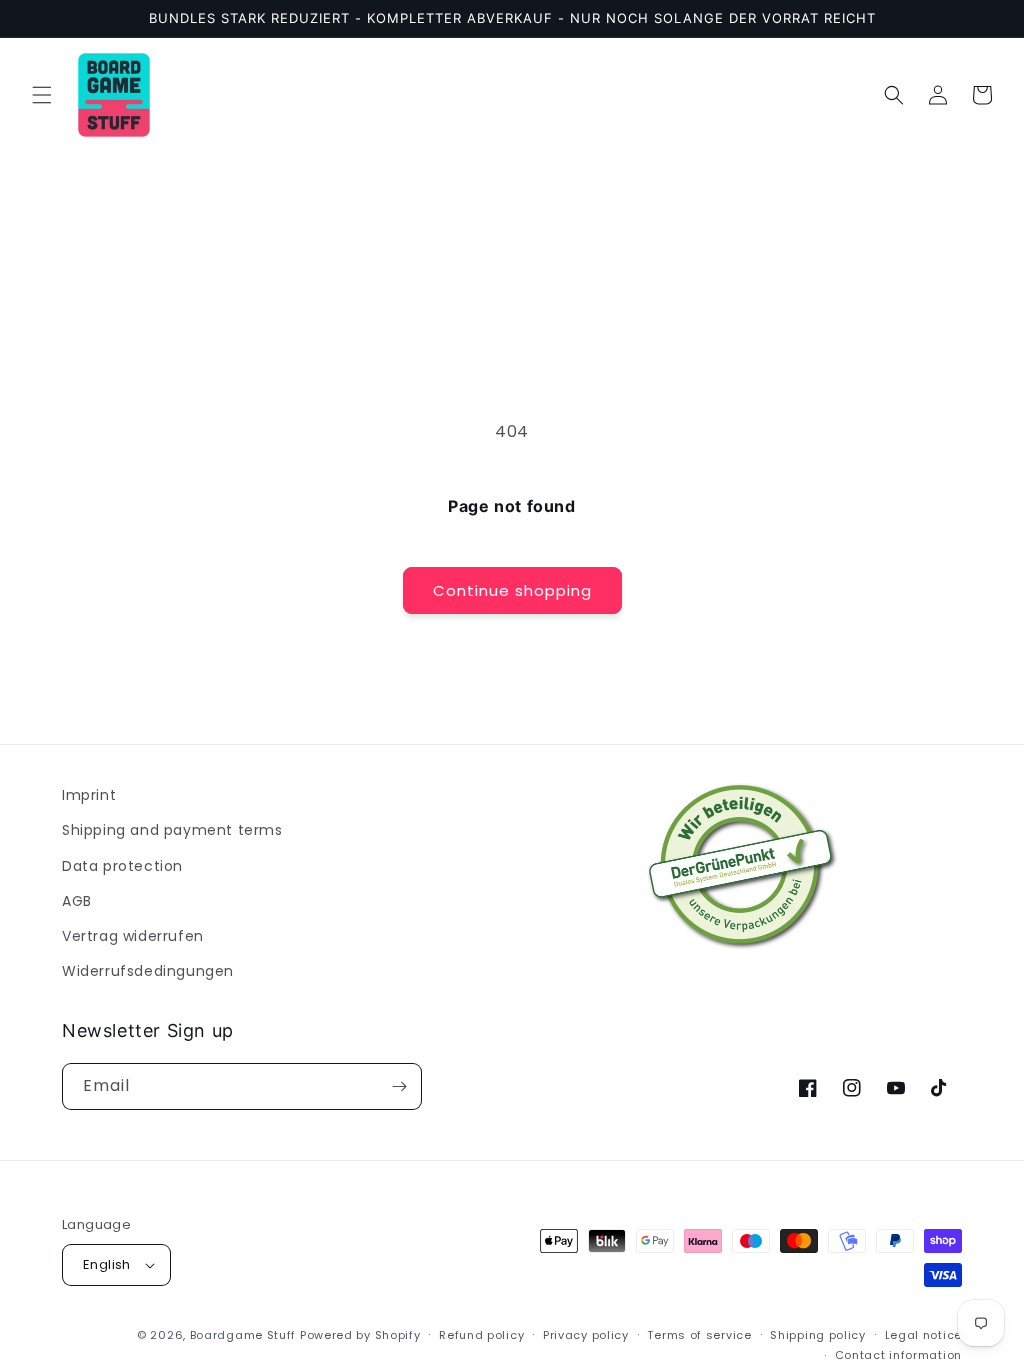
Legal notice (923, 1335)
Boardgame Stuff (243, 1335)
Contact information (898, 1355)
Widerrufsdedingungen (148, 971)
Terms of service (699, 1335)
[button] (42, 95)
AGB (77, 901)
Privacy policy (586, 1335)
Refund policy (481, 1335)
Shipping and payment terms (172, 830)
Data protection (122, 866)
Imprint (89, 795)
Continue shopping (512, 590)
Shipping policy (818, 1335)
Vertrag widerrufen (133, 936)
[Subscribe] (399, 1086)
